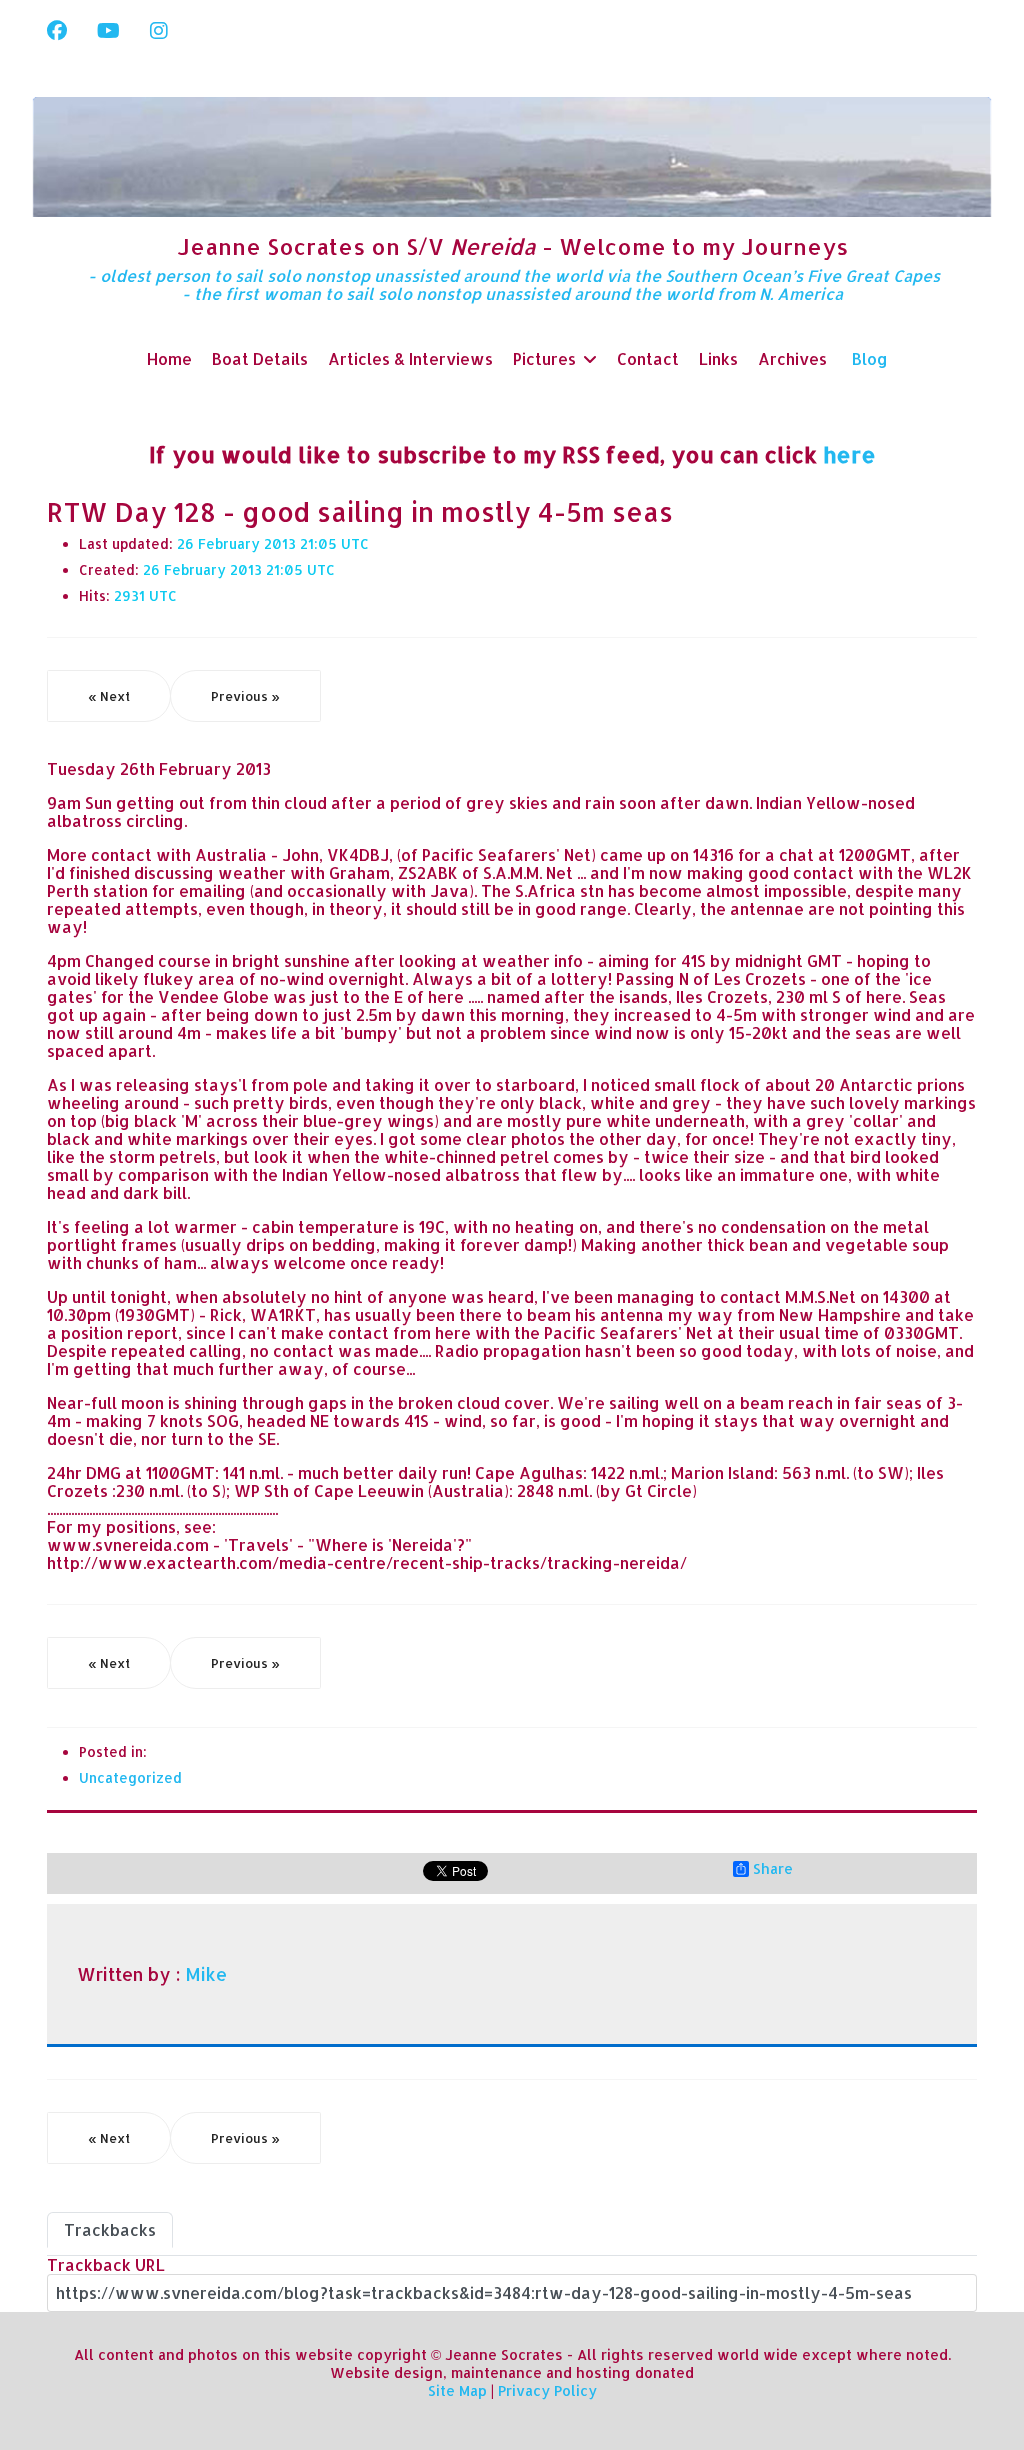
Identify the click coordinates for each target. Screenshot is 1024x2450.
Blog (870, 358)
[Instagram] (159, 30)
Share (773, 1869)
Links (718, 358)
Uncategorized (130, 1777)
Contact (648, 358)
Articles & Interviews (410, 358)
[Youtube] (108, 30)
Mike (206, 1974)
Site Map (457, 2390)
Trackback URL (106, 2264)
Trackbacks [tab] (110, 2229)
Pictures (544, 358)
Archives (792, 358)
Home (169, 358)
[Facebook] (57, 30)
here (849, 454)
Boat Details (260, 358)
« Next (109, 696)
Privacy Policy (547, 2390)
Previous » (245, 696)
